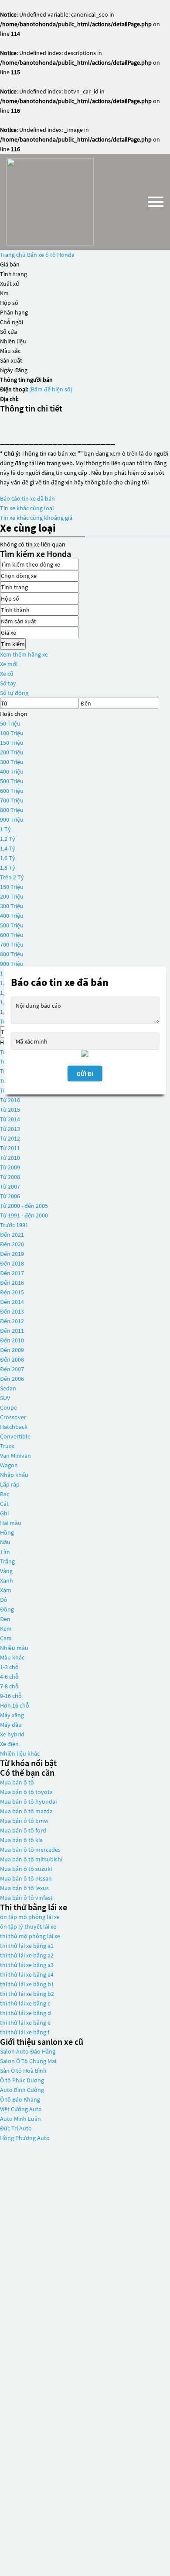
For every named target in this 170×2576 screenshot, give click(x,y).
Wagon (9, 1465)
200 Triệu (12, 752)
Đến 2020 (12, 1244)
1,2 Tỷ (8, 839)
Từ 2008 (10, 1177)
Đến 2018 (12, 1263)
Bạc (5, 1494)
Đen (5, 1619)
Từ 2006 (10, 1196)
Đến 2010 (12, 1340)
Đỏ (4, 1600)
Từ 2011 (10, 1148)
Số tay (8, 683)
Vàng (6, 1571)
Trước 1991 (14, 1225)
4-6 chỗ (9, 1677)
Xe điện (9, 1744)
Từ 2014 (10, 1119)
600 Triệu (12, 791)
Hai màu (11, 1523)
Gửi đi (85, 1073)
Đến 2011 (12, 1331)
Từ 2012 (10, 1138)
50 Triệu (10, 723)
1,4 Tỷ (8, 848)
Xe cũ (7, 674)
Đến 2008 (12, 1359)
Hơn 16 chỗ (15, 1705)
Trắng (7, 1561)
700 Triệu (12, 800)
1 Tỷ (5, 829)
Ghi (4, 1513)
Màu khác (12, 1657)
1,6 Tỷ (8, 858)
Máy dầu (11, 1725)
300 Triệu (12, 762)
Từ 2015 (10, 1110)
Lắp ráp (10, 1484)
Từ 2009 (10, 1167)
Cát (4, 1504)
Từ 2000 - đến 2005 (24, 1206)
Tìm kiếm (13, 644)
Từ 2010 (10, 1158)
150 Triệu (12, 743)
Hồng (7, 1532)
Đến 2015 (12, 1292)
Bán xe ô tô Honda (51, 255)
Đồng (7, 1609)
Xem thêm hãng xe (24, 654)
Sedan (8, 1388)
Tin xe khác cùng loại (27, 508)
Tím (5, 1552)
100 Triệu (12, 733)
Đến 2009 (12, 1350)
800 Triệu (12, 810)
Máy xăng (12, 1715)
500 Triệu (12, 781)
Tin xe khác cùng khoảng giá (36, 518)
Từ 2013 (10, 1129)
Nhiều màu (14, 1648)
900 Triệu (12, 819)
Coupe (8, 1407)
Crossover (13, 1417)
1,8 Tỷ (8, 868)
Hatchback (14, 1427)
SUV (5, 1398)
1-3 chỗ (9, 1667)
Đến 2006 (12, 1379)
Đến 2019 (12, 1254)
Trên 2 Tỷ (12, 877)
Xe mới (9, 664)
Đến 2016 (12, 1283)
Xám (6, 1590)
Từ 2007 (10, 1186)
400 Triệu (12, 771)
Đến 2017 (12, 1273)
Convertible (15, 1436)
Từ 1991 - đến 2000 (24, 1215)
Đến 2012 (12, 1321)
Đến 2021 (12, 1234)
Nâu (5, 1542)
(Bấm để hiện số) (51, 389)
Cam (6, 1638)
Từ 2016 (10, 1100)
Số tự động (14, 693)
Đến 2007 (12, 1369)
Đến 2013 (12, 1311)
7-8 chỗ (9, 1686)
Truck (7, 1446)
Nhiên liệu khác (20, 1753)
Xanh (7, 1580)
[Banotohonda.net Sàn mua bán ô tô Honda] (50, 202)
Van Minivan (15, 1456)
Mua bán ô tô (17, 1782)
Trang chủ (13, 255)
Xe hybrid (12, 1734)
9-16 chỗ (11, 1696)
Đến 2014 (12, 1302)
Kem (6, 1629)
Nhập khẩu (14, 1475)
